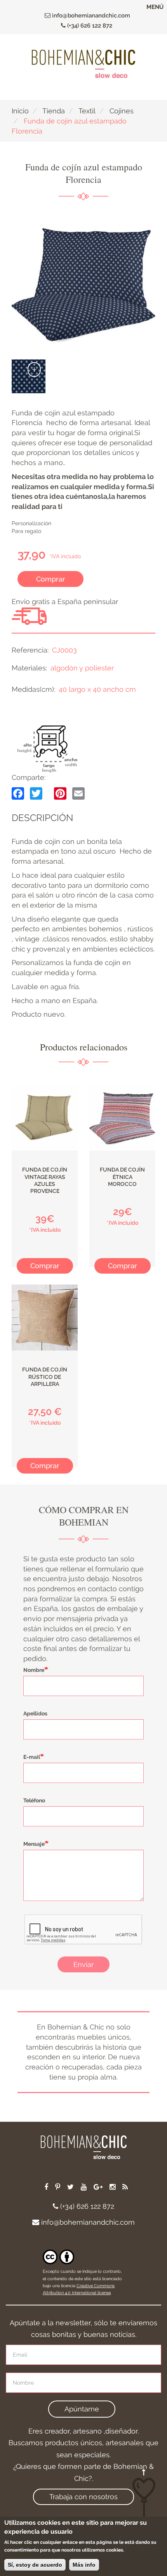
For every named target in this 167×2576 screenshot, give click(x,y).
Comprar (51, 579)
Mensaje (34, 1844)
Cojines (122, 111)
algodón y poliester (82, 668)
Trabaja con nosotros (83, 2497)
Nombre (34, 1670)
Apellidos (35, 1713)
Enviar (83, 1964)
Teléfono (34, 1800)
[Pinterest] (60, 793)
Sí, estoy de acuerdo (35, 2565)
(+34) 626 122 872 (89, 26)
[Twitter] (36, 793)
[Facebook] (18, 793)
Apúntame (82, 2409)
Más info (84, 2565)
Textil (87, 111)
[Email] (78, 793)
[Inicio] (83, 64)
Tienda (54, 111)
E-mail (32, 1757)
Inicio (20, 111)
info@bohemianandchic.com (90, 16)
